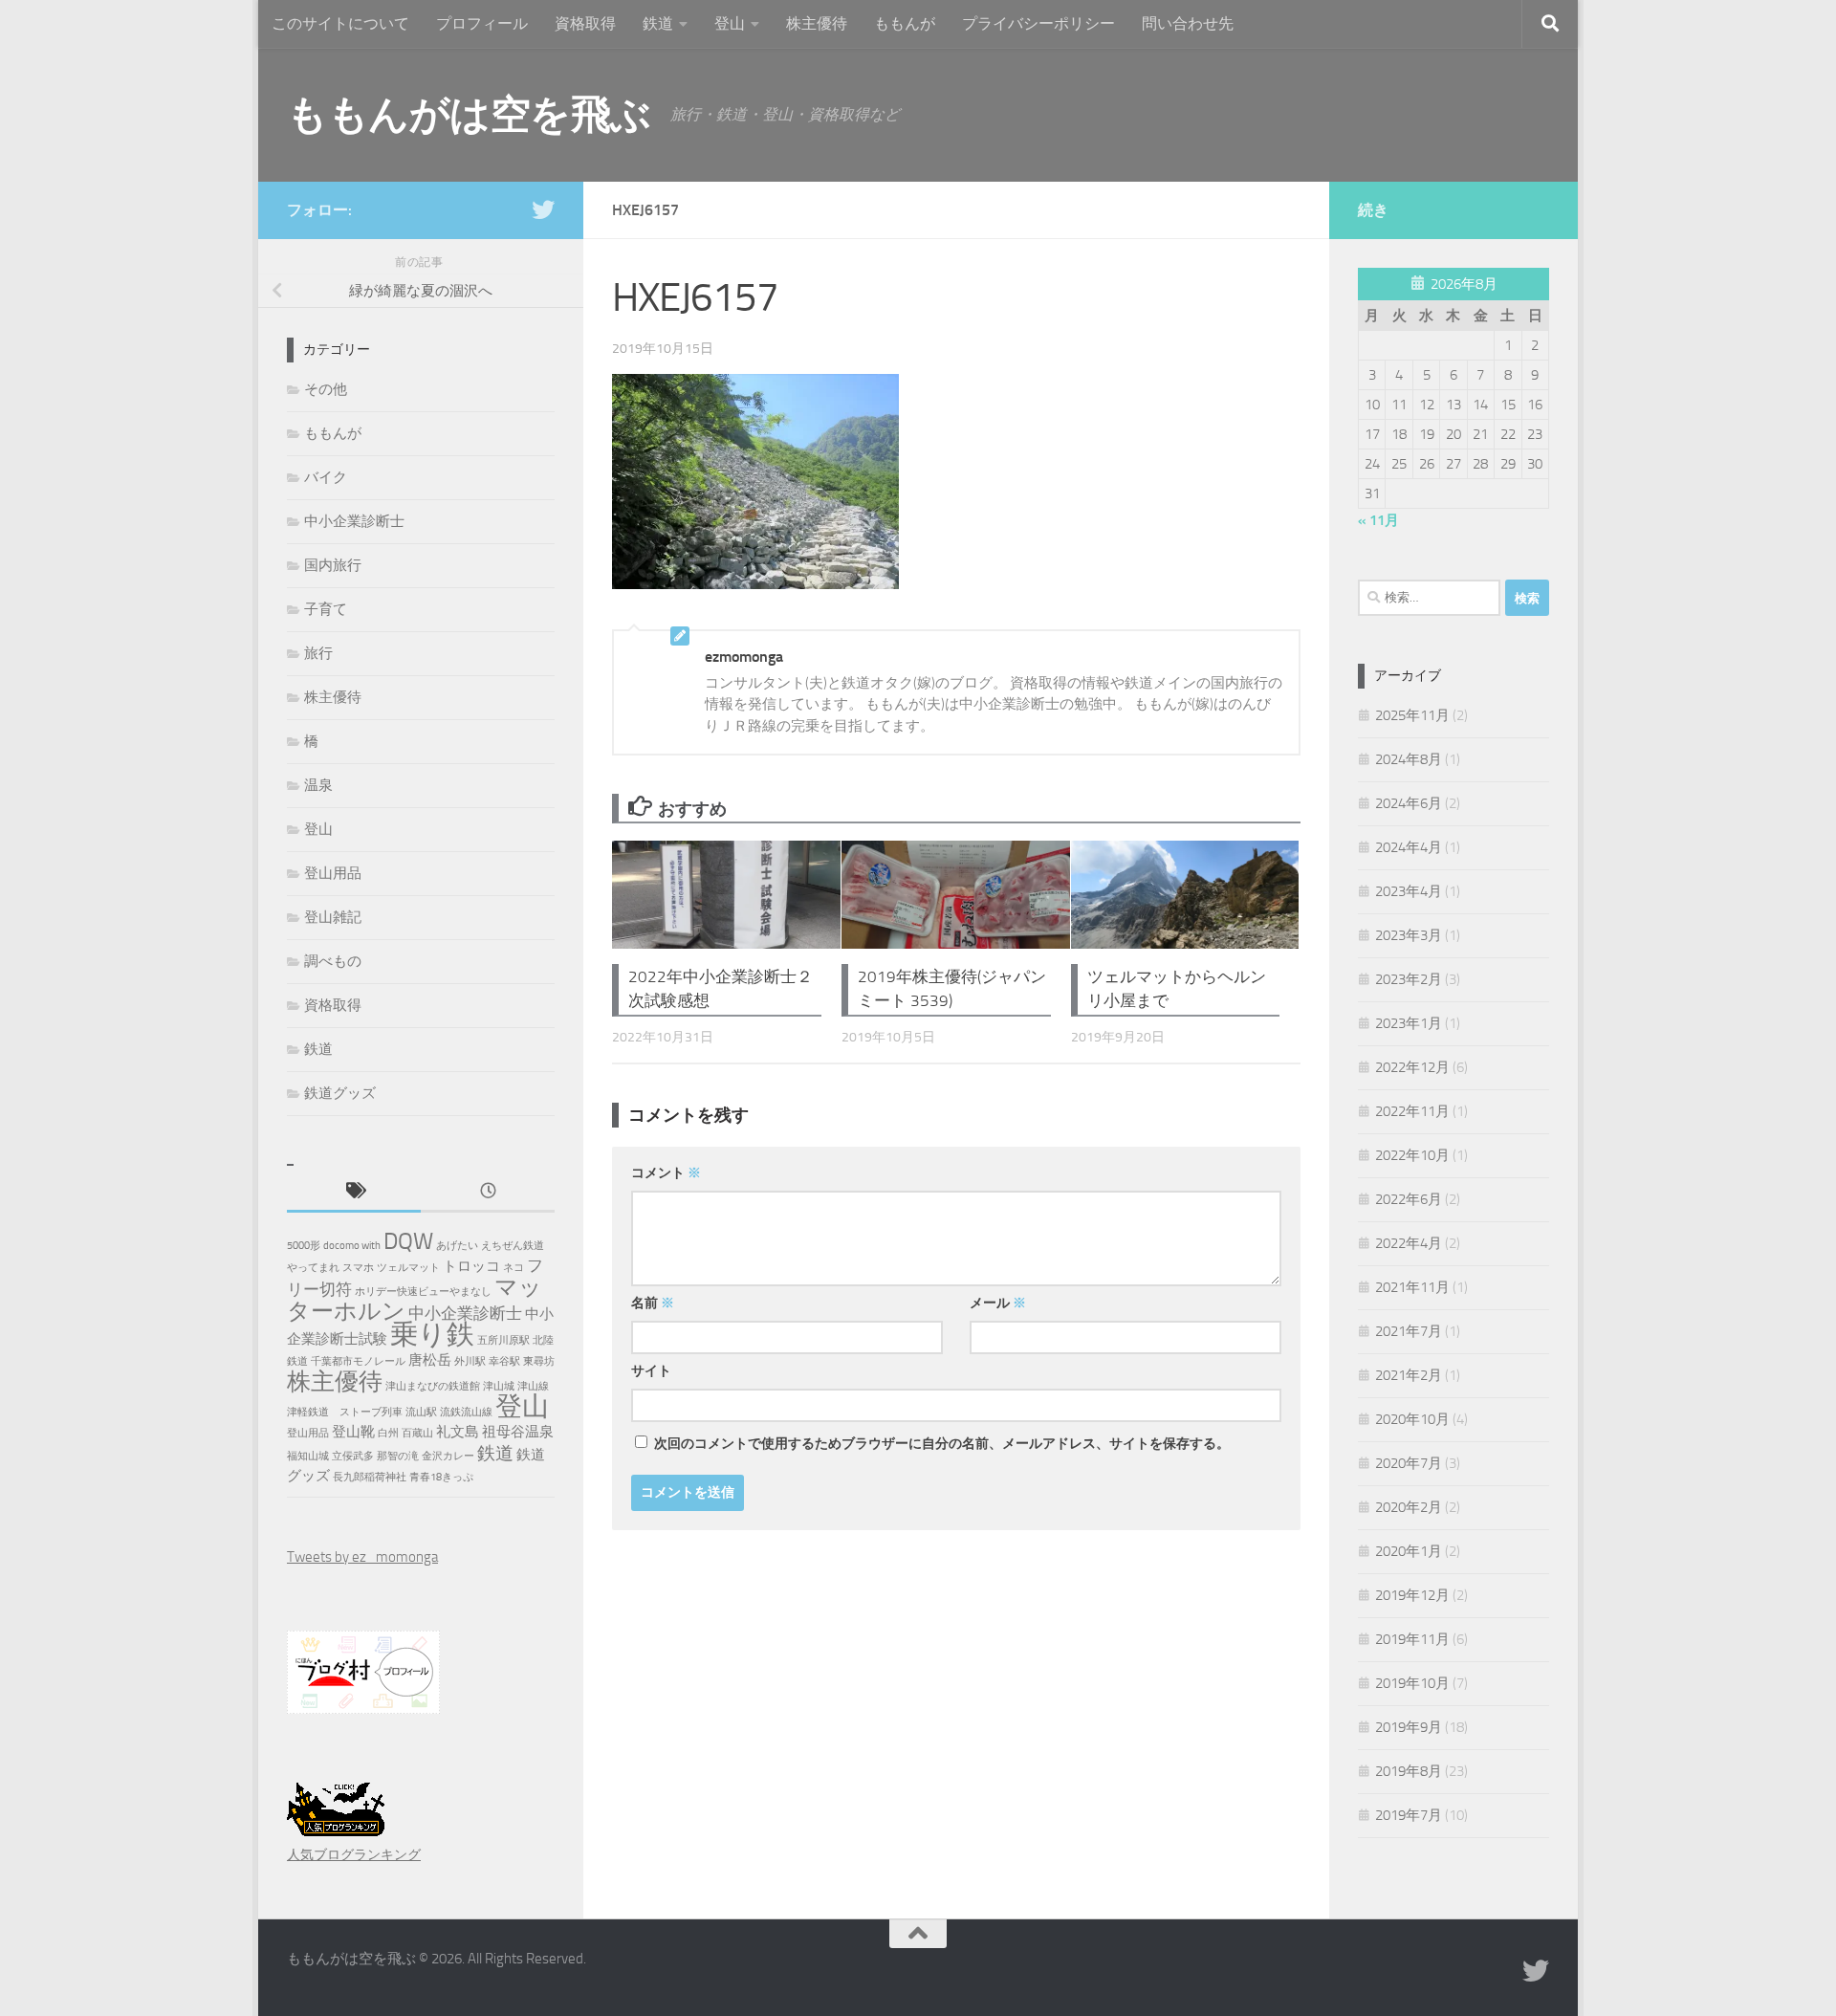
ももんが (905, 23)
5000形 (304, 1246)
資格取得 (585, 23)
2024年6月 (1409, 803)
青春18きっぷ (441, 1477)
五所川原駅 (503, 1340)
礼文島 (458, 1432)
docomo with (352, 1246)
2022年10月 (1412, 1155)
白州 (388, 1433)
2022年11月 (1412, 1111)
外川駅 (470, 1361)
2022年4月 (1409, 1243)
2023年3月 (1409, 935)
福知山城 (308, 1456)
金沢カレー (448, 1456)
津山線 (533, 1386)
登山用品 (333, 873)
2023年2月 (1409, 979)
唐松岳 (430, 1360)
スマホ (358, 1268)
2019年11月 (1412, 1639)
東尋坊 (539, 1361)
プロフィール (482, 23)
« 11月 (1378, 520)
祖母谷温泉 (518, 1432)
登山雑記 (333, 917)
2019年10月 (1412, 1683)
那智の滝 (398, 1456)
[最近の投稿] (488, 1192)
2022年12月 (1412, 1067)
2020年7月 (1409, 1463)
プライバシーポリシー (1038, 23)
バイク (326, 477)
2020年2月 (1409, 1507)
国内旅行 (333, 565)
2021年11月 (1412, 1287)
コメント (666, 1173)
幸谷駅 (504, 1361)
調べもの (333, 961)
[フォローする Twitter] (543, 209)
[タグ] (354, 1192)
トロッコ (471, 1266)
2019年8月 (1409, 1771)
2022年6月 (1409, 1199)
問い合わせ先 (1188, 23)
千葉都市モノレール (358, 1361)
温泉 (318, 785)
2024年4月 (1409, 847)
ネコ (514, 1268)
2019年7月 (1409, 1815)
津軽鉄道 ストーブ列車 (345, 1412)
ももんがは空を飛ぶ (469, 115)
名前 (653, 1303)
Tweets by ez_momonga (362, 1557)
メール (998, 1303)
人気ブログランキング (354, 1854)
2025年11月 (1412, 715)
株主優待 (817, 23)
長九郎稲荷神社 (370, 1477)
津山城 (499, 1386)
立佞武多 (353, 1456)
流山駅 (421, 1412)
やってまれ (313, 1268)
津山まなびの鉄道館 (433, 1386)
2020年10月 (1412, 1419)
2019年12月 (1412, 1595)
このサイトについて (340, 23)
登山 (730, 23)
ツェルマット (408, 1268)
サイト (651, 1371)
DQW (408, 1241)
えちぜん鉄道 (513, 1246)
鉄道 (658, 23)
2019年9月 (1409, 1727)
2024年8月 (1409, 759)
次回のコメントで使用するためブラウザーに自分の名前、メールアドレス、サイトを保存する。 (942, 1444)
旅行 (318, 653)
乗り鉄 (432, 1334)
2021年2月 (1409, 1375)
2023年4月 (1409, 891)
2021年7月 (1409, 1331)
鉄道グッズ (340, 1093)
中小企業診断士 (354, 521)
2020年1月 (1409, 1551)
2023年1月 (1409, 1023)
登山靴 (353, 1432)
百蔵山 (417, 1433)
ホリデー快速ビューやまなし (423, 1292)
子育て (326, 609)
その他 (326, 389)
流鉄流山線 (466, 1412)
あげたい (457, 1246)
